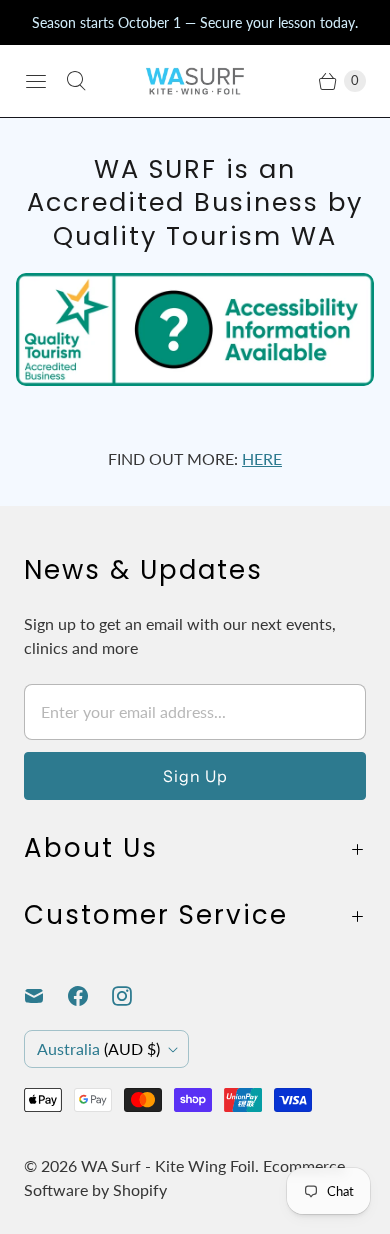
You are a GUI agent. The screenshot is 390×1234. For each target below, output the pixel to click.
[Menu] (36, 81)
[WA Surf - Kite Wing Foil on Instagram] (134, 996)
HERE (262, 458)
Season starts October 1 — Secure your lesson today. (195, 22)
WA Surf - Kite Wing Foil (168, 1165)
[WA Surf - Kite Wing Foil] (195, 81)
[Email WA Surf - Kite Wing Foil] (46, 996)
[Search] (76, 81)
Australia (98, 1048)
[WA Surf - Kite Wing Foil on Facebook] (90, 996)
